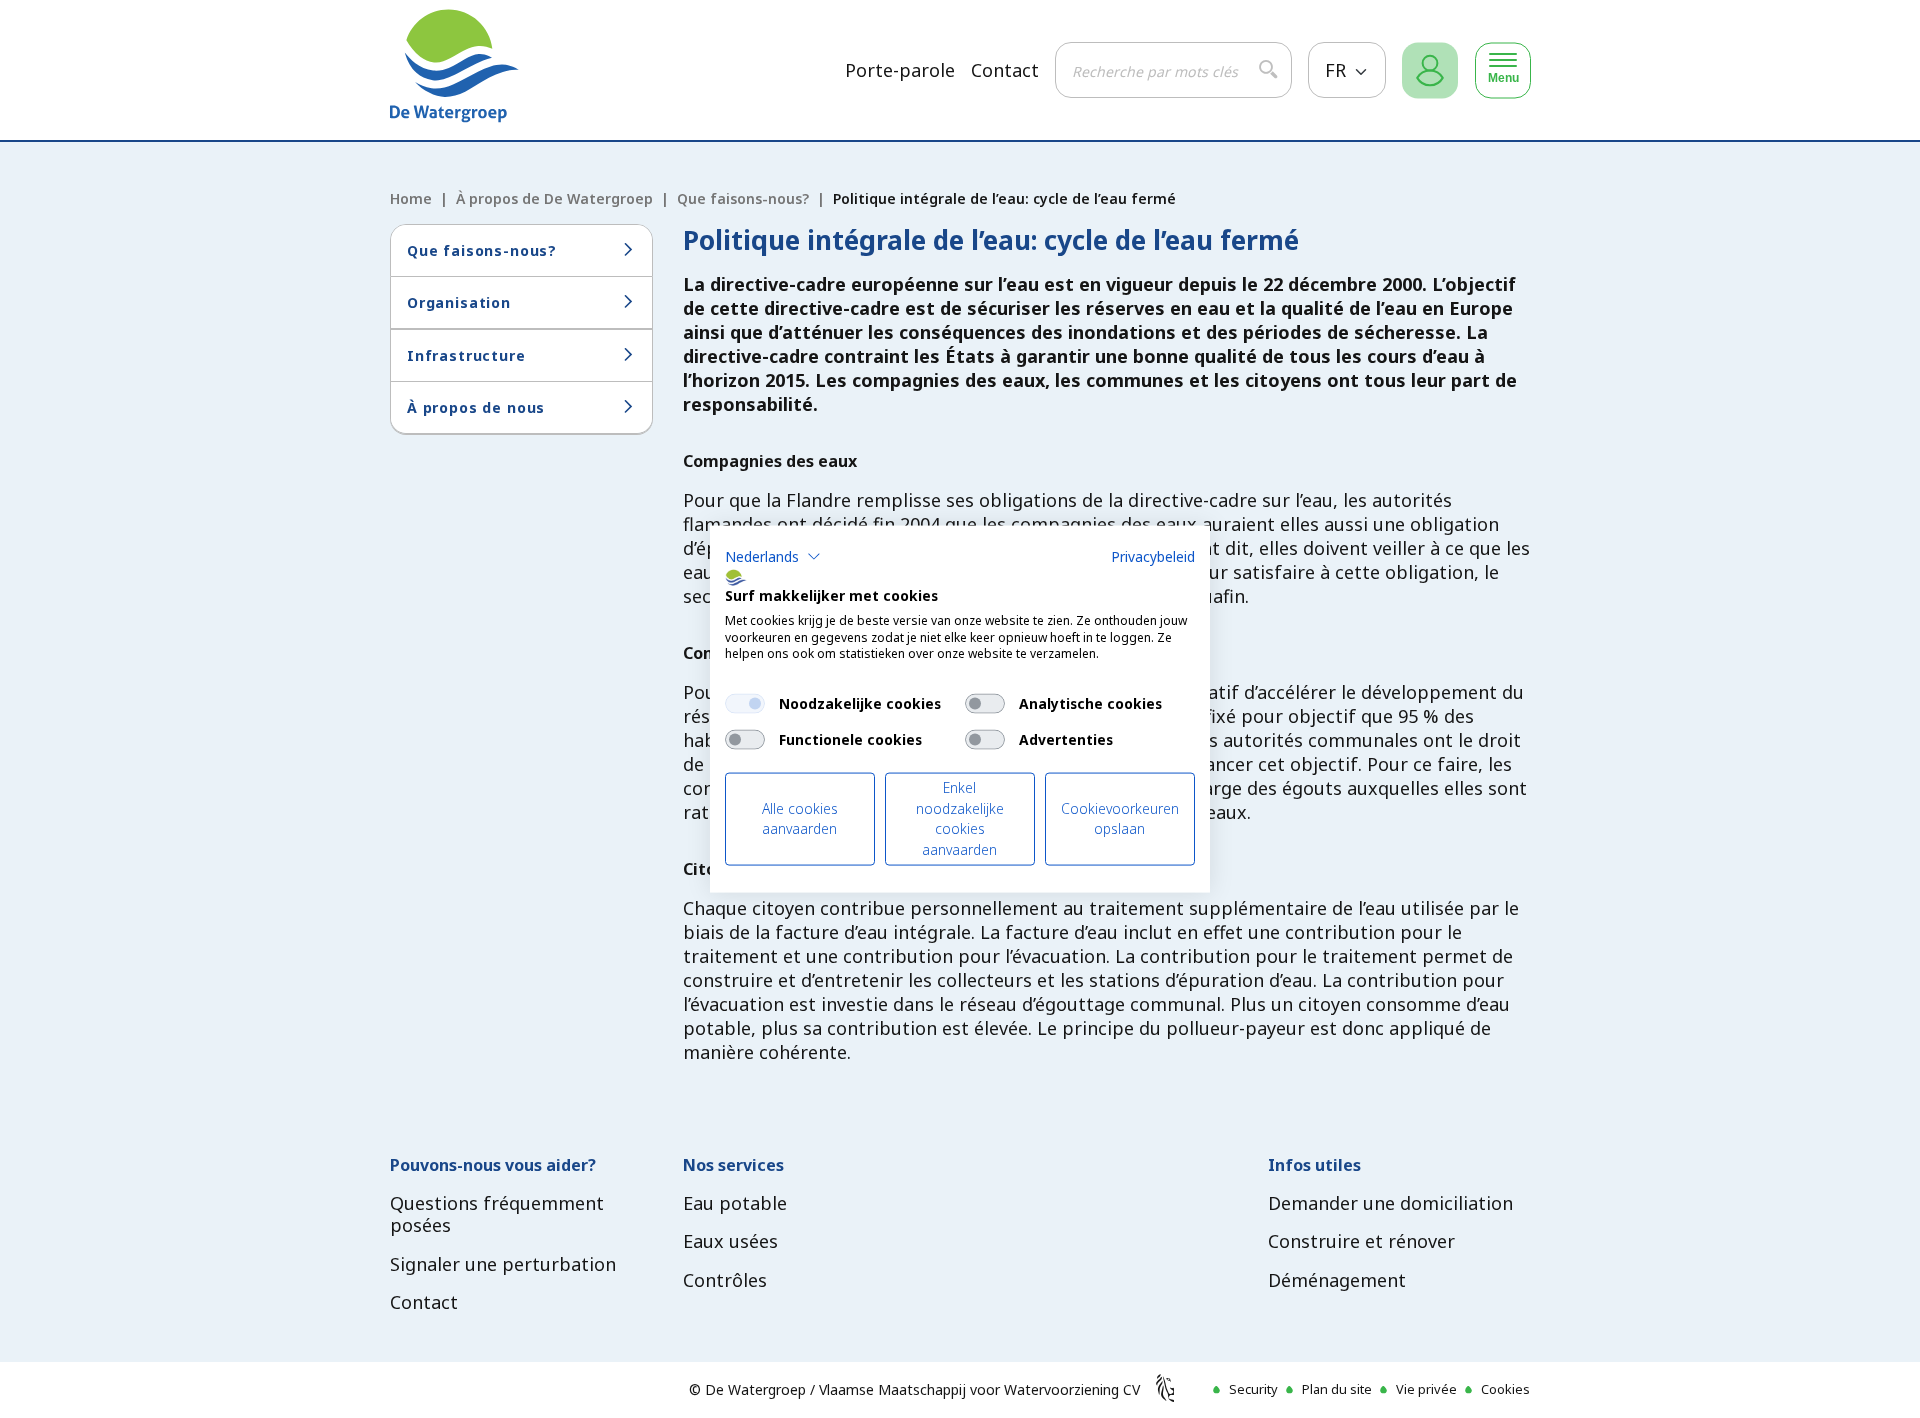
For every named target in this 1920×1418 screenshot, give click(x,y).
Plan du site (1337, 1389)
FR (1338, 70)
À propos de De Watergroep (554, 198)
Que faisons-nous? (743, 198)
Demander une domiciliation (1390, 1203)
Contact (1005, 70)
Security (1253, 1389)
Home (411, 198)
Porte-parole (900, 70)
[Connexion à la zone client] (1430, 70)
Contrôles (725, 1280)
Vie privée (1426, 1389)
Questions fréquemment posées (497, 1214)
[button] (773, 557)
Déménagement (1337, 1280)
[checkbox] (745, 704)
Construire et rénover (1361, 1241)
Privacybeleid (1153, 556)
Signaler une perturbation (503, 1264)
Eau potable (735, 1203)
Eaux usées (730, 1241)
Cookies (1505, 1389)
